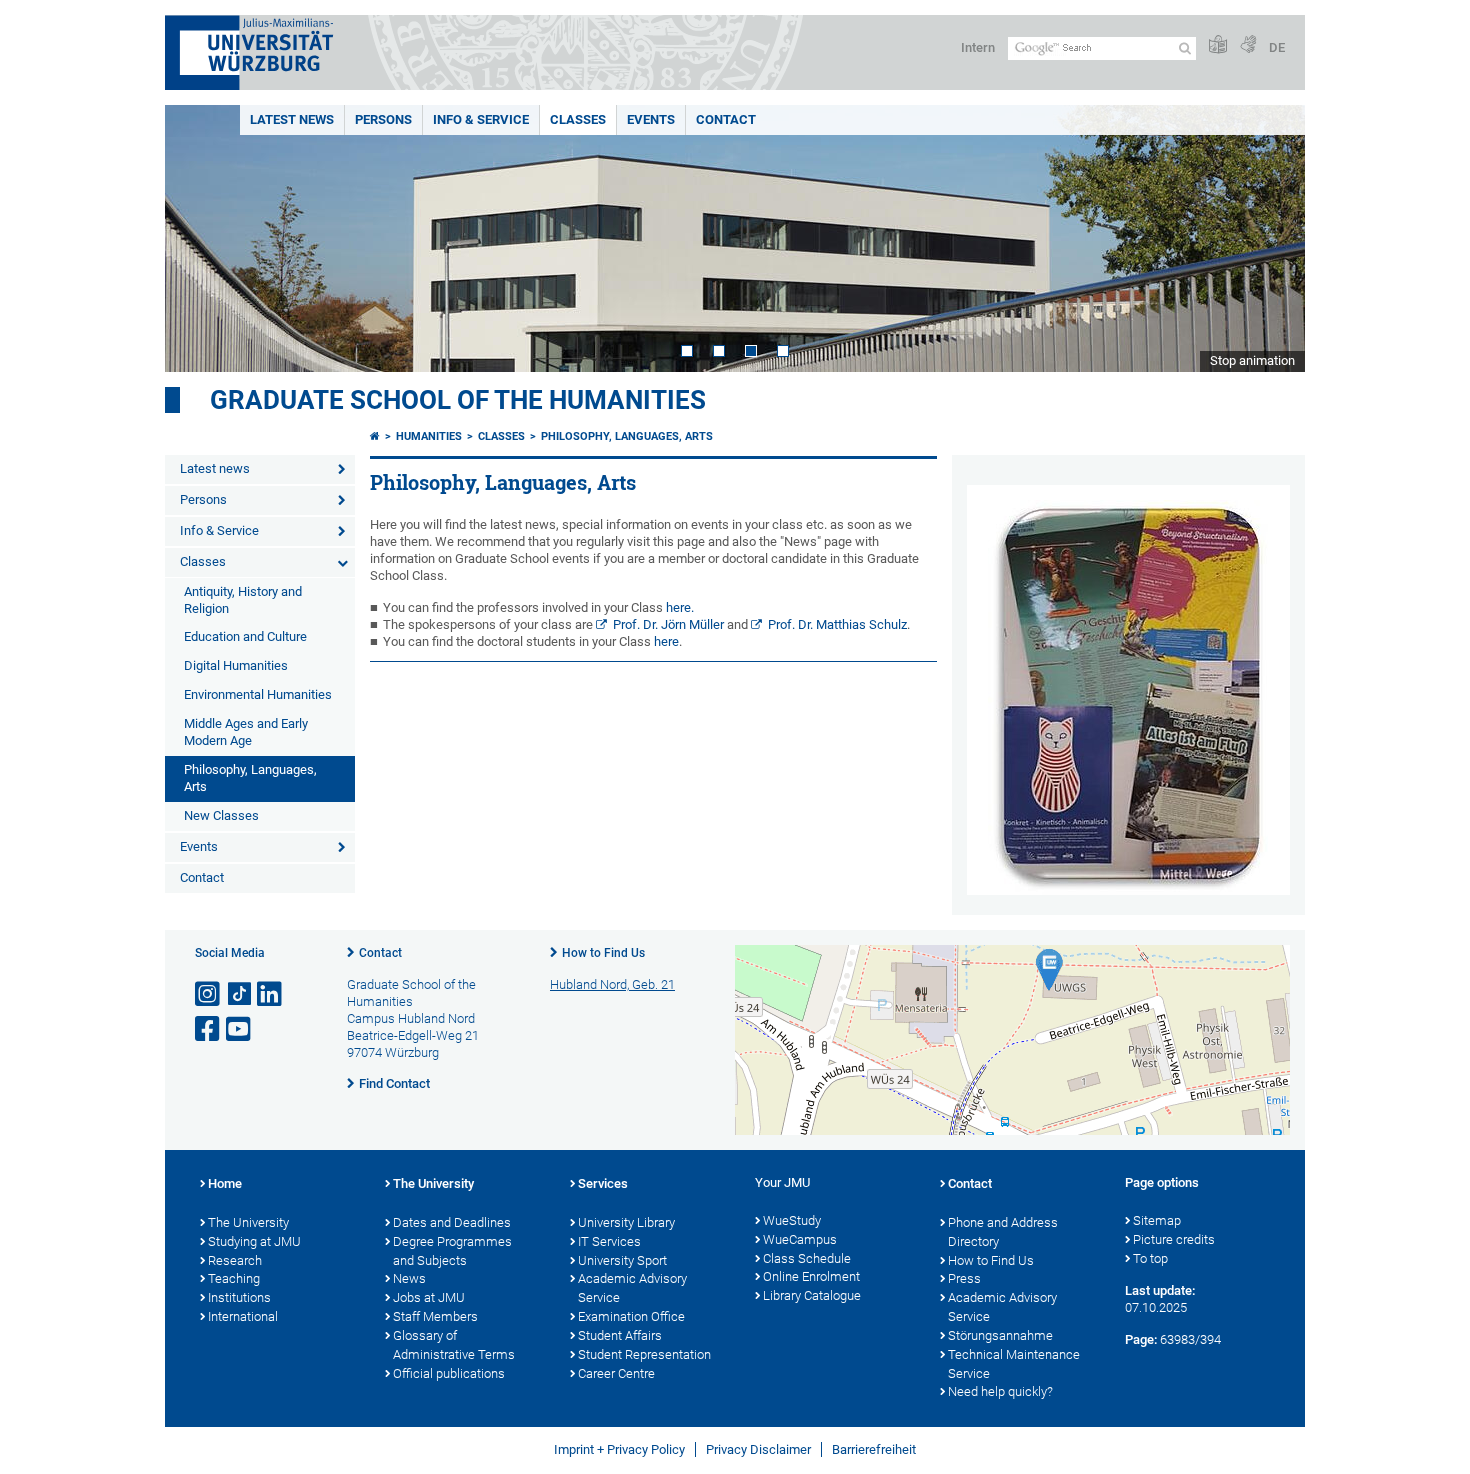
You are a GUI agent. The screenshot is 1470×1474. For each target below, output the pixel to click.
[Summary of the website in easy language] (1218, 45)
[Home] (375, 436)
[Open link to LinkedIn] (271, 994)
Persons (383, 119)
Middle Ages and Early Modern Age (246, 732)
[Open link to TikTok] (240, 994)
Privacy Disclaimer (758, 1449)
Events (651, 119)
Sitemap (1157, 1220)
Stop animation (1252, 360)
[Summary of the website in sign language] (1248, 45)
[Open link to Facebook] (209, 1029)
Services (603, 1183)
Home (225, 1183)
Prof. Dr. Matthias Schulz (837, 624)
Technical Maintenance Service (1014, 1364)
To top (1150, 1258)
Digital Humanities (236, 665)
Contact (726, 119)
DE (1277, 47)
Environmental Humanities (258, 694)
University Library (626, 1222)
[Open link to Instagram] (209, 994)
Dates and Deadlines (452, 1222)
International (243, 1316)
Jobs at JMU (429, 1297)
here (666, 641)
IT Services (609, 1241)
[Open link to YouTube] (240, 1029)
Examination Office (631, 1316)
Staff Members (435, 1316)
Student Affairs (620, 1335)
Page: (1141, 1339)
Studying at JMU (254, 1241)
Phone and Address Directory (1003, 1232)
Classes (578, 119)
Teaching (234, 1278)
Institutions (239, 1297)
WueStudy (792, 1220)
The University (248, 1222)
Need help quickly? (1000, 1391)
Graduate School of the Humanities (458, 400)
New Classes (221, 815)
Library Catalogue (812, 1295)
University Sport (622, 1260)
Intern (978, 47)
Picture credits (1174, 1239)
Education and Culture (245, 636)
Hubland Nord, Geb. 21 (612, 984)
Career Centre (616, 1373)
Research (235, 1260)
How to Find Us (603, 953)
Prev (200, 238)
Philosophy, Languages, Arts (250, 778)
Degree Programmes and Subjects (452, 1251)
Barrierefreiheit (874, 1449)
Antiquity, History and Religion (243, 600)
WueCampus (800, 1239)
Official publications (449, 1373)
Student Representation (644, 1354)
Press (964, 1278)
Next (1270, 238)
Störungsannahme (1000, 1335)
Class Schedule (807, 1258)
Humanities (429, 436)
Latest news (292, 119)
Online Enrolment (811, 1276)
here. (678, 607)
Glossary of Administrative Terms (454, 1345)
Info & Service (481, 119)
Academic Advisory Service (632, 1288)
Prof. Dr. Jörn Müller (668, 624)
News (409, 1278)
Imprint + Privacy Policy (619, 1449)
